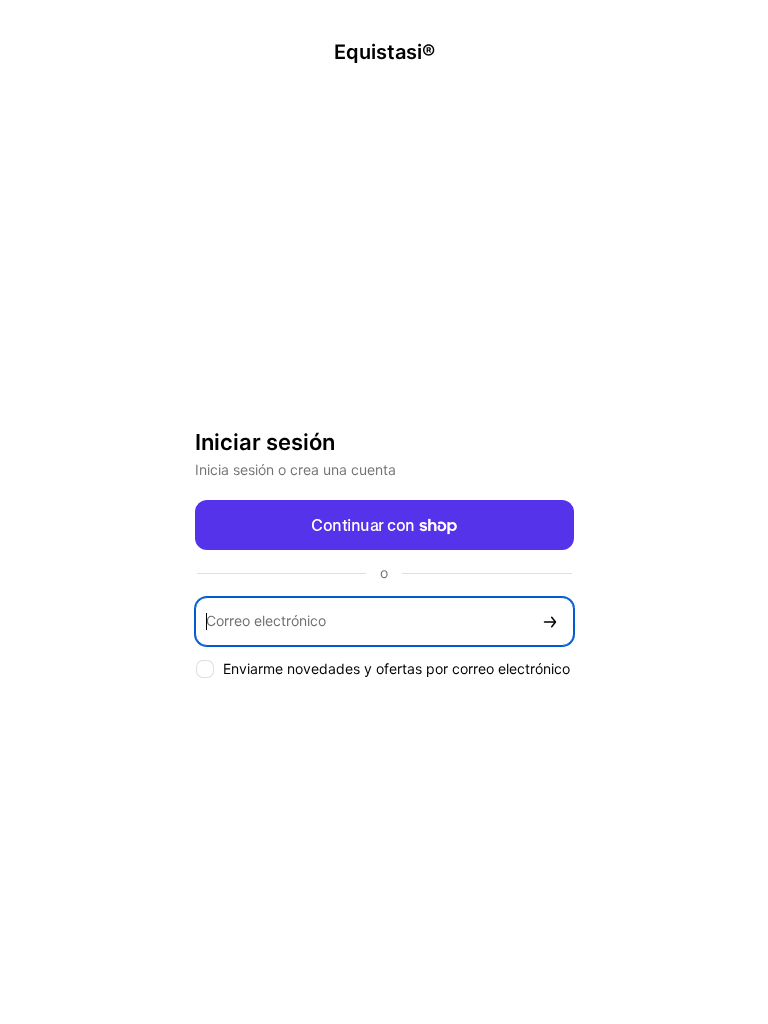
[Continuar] (550, 621)
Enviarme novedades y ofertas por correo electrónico (396, 668)
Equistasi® (384, 52)
